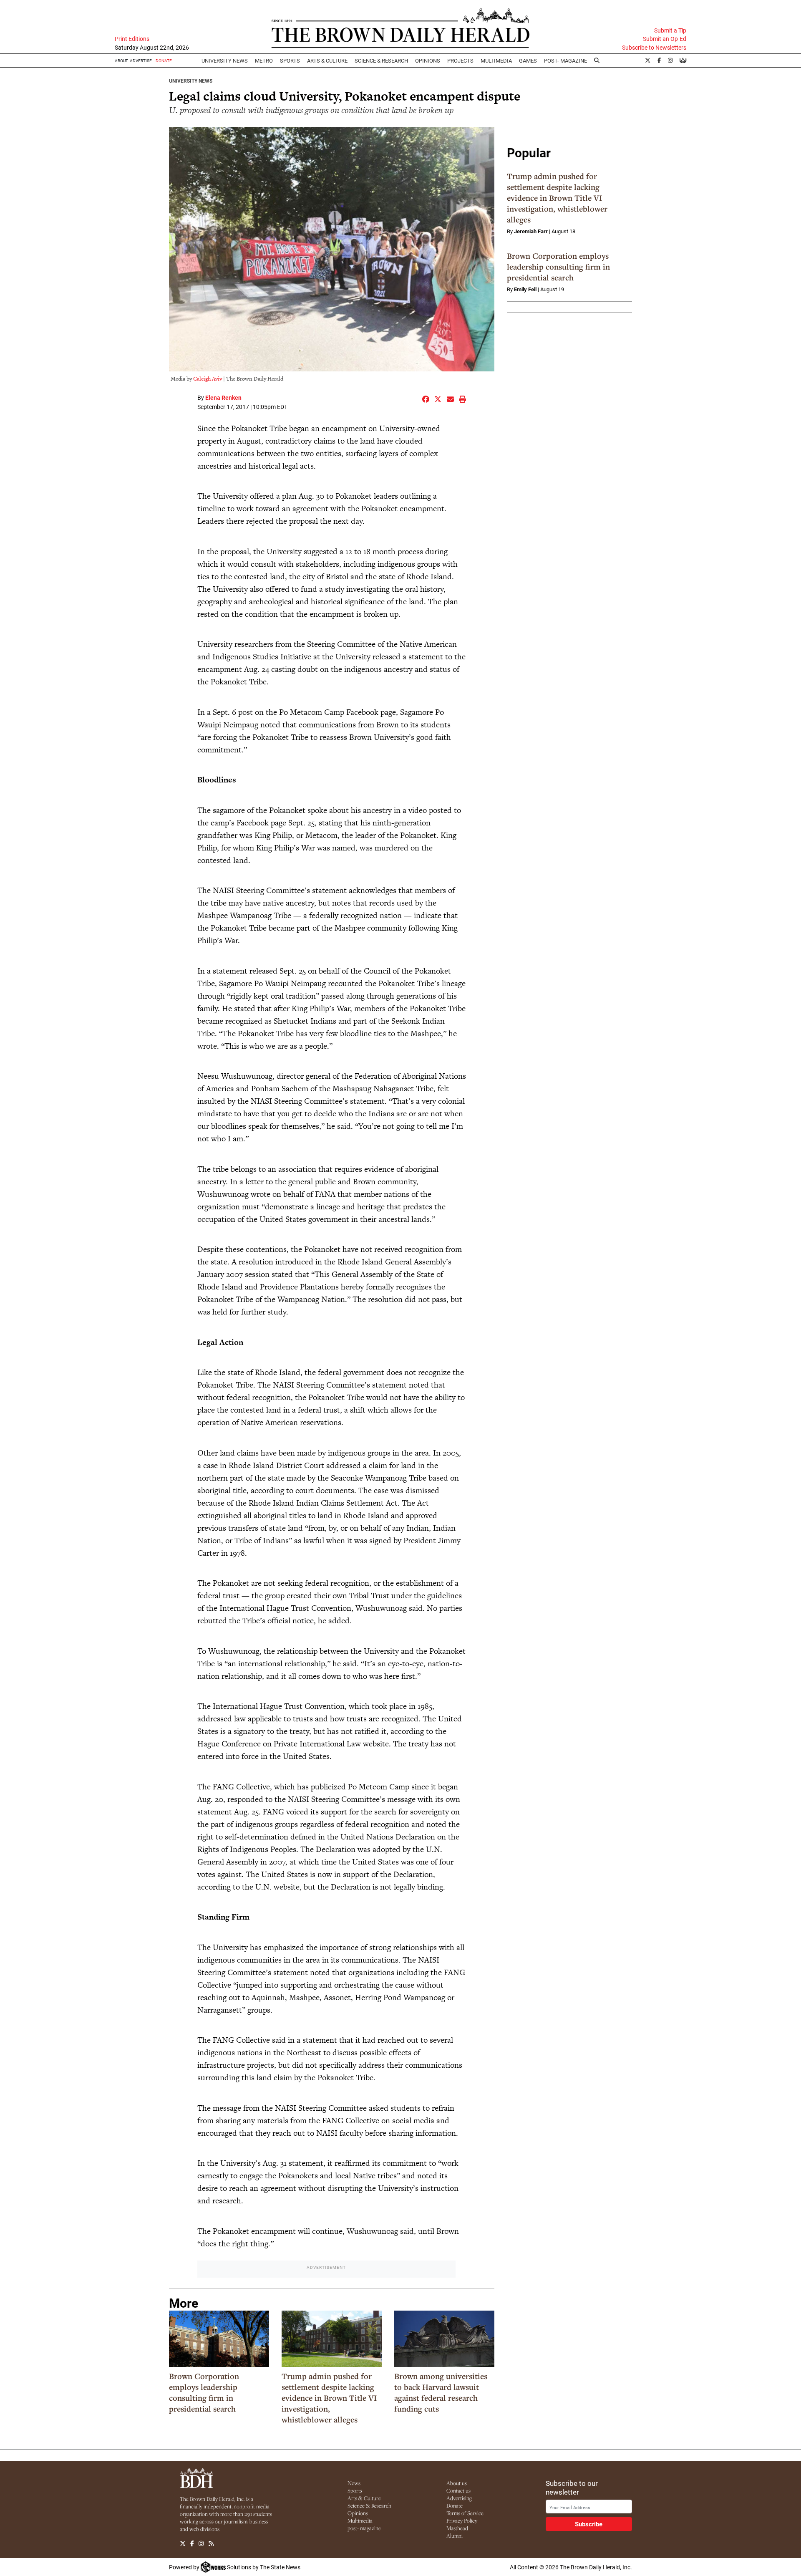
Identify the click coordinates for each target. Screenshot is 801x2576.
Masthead (457, 2528)
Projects (460, 61)
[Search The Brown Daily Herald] (597, 61)
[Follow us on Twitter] (183, 2543)
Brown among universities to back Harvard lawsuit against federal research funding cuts (441, 2392)
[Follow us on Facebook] (192, 2543)
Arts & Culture (364, 2498)
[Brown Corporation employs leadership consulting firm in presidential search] (219, 2339)
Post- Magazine (565, 61)
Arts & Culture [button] (327, 61)
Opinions (358, 2513)
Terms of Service (465, 2513)
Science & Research (381, 61)
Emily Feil (525, 289)
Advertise (141, 61)
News (354, 2483)
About (121, 61)
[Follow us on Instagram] (201, 2543)
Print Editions (132, 39)
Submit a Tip (670, 30)
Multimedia (496, 61)
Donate (455, 2505)
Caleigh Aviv (208, 379)
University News (225, 61)
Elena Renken (223, 397)
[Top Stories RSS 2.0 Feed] (211, 2543)
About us (457, 2483)
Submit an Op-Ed (665, 39)
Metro (264, 61)
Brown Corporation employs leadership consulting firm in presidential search (204, 2392)
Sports (290, 61)
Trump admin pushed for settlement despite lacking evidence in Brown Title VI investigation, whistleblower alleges (329, 2398)
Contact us (458, 2490)
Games (528, 61)
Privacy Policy (462, 2520)
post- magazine (364, 2528)
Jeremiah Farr (531, 231)
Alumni (455, 2536)
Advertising (459, 2498)
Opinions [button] (428, 61)
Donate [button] (164, 61)
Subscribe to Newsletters (654, 48)
